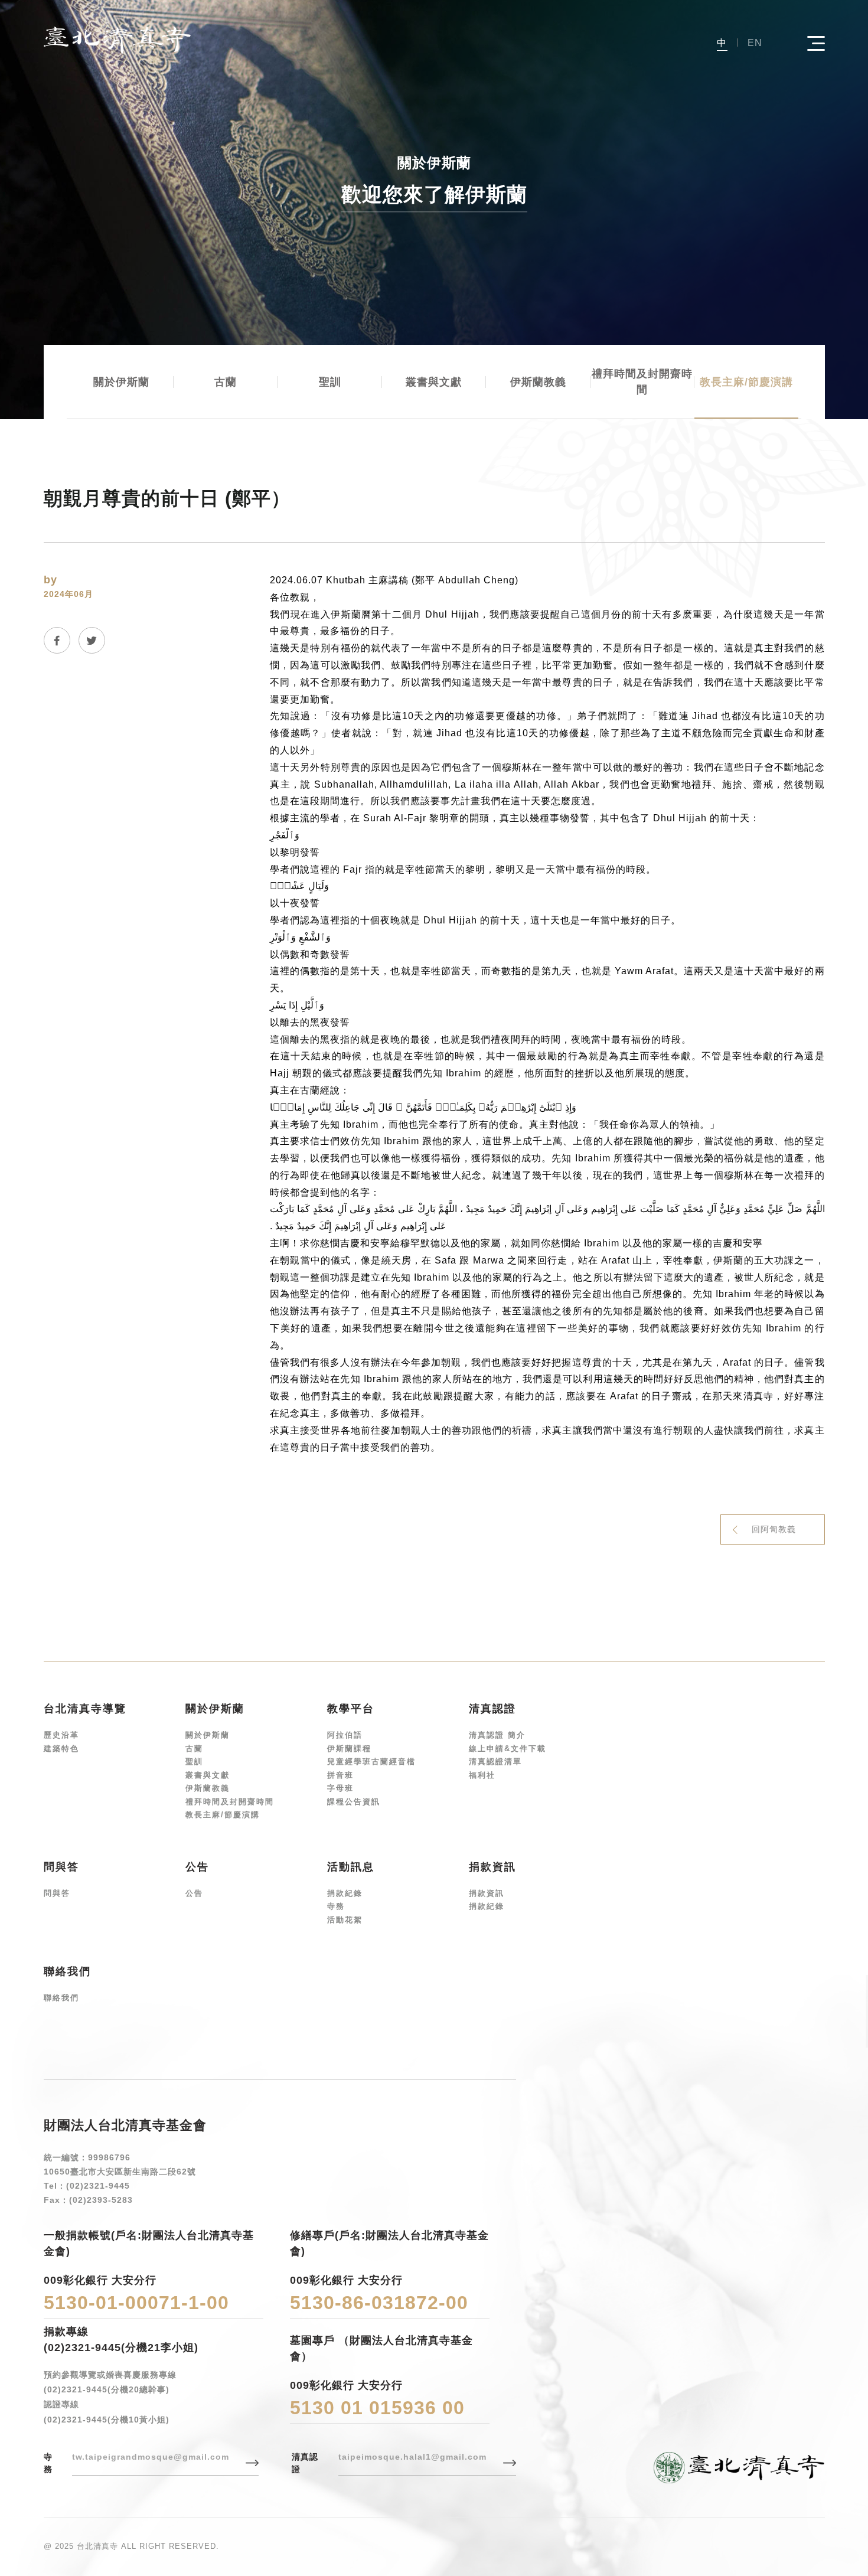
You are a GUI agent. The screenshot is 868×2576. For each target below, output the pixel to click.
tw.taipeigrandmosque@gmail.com (151, 2457)
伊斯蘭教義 (538, 382)
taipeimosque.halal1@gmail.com (412, 2457)
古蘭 (226, 382)
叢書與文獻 (434, 382)
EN (755, 43)
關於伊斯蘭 (121, 382)
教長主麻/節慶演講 (746, 382)
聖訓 (330, 382)
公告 (194, 1893)
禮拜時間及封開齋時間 (642, 382)
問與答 (57, 1893)
